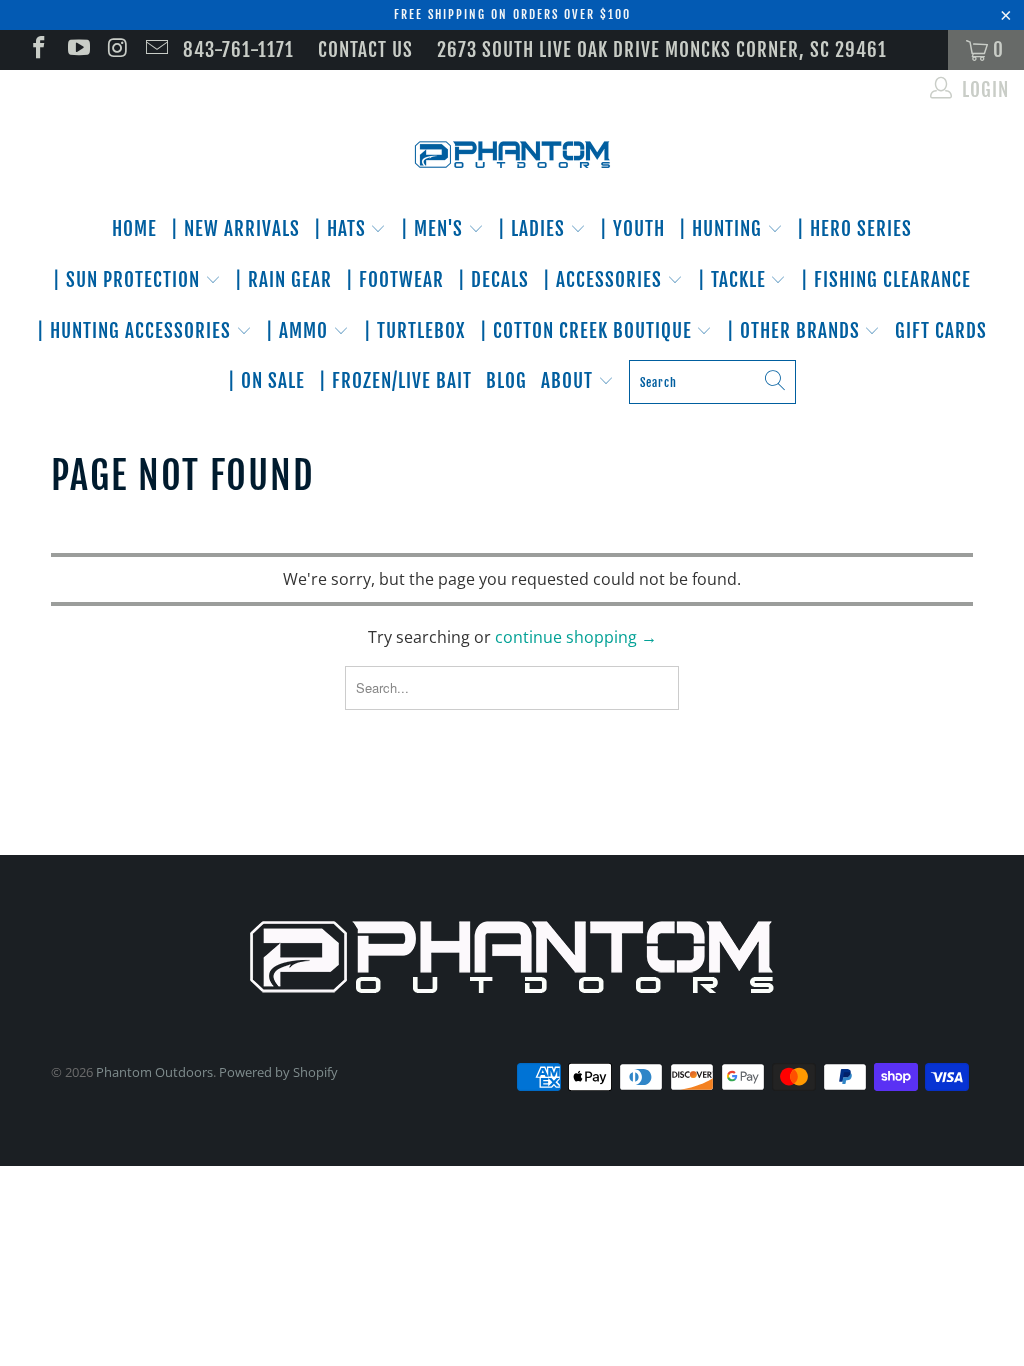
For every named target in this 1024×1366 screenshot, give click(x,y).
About (569, 381)
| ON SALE (266, 381)
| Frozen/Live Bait (395, 381)
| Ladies (534, 229)
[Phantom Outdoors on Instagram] (116, 50)
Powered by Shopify (278, 1072)
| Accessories (605, 280)
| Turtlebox (415, 331)
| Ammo (299, 331)
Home (134, 229)
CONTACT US (365, 50)
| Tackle (734, 280)
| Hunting (723, 229)
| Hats (342, 229)
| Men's (434, 229)
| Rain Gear (283, 280)
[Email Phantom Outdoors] (155, 50)
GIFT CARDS (941, 331)
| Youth (632, 229)
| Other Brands (796, 331)
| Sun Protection (129, 280)
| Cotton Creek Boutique (588, 331)
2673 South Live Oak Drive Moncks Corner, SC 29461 (662, 50)
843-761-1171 (238, 50)
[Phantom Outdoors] (512, 155)
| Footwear (395, 280)
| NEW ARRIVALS (235, 229)
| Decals (493, 280)
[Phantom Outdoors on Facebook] (37, 50)
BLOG (506, 381)
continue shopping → (576, 637)
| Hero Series (854, 229)
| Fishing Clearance (886, 280)
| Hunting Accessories (136, 331)
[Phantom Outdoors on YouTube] (76, 50)
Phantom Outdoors (154, 1072)
